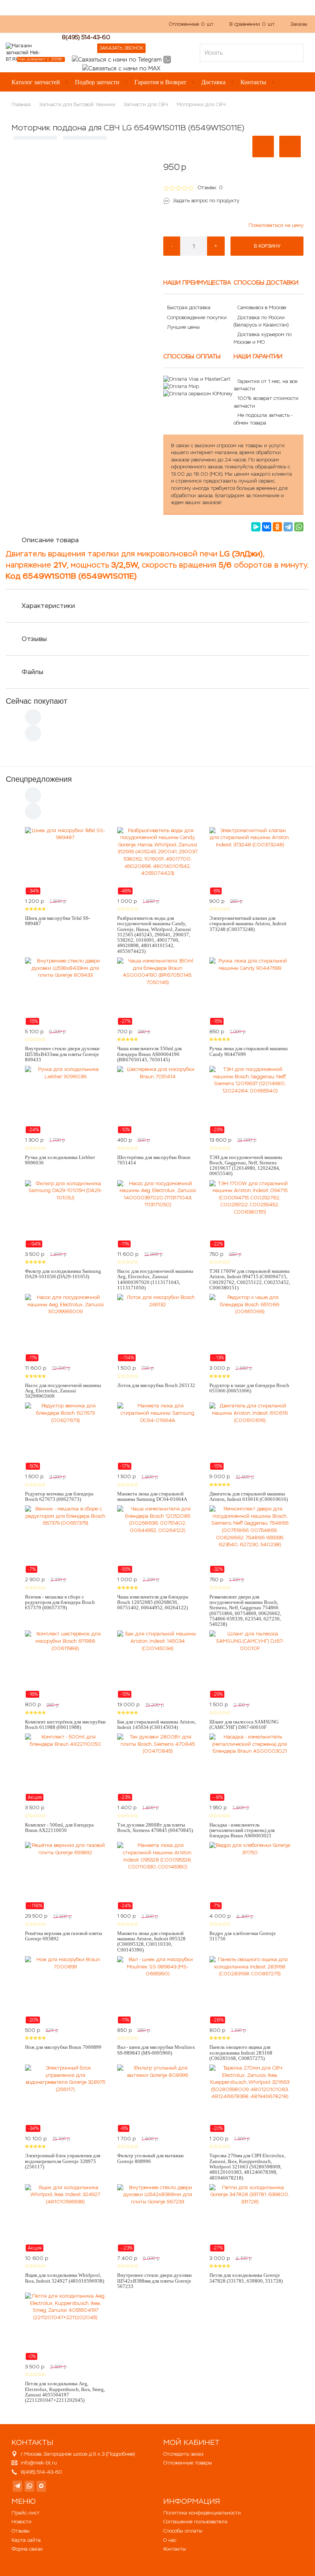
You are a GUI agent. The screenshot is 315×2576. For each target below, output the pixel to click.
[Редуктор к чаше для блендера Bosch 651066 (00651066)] (250, 1328)
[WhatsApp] (299, 527)
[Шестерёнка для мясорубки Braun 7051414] (157, 1100)
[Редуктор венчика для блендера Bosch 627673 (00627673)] (65, 1436)
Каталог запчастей (36, 82)
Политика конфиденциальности (202, 2513)
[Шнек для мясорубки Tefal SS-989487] (65, 861)
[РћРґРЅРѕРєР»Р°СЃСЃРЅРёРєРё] (277, 527)
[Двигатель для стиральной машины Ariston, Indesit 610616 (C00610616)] (250, 1436)
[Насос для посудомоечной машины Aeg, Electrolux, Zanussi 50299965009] (65, 1328)
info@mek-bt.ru (39, 2463)
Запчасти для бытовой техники (77, 104)
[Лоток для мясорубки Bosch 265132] (157, 1328)
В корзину (267, 246)
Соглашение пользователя (195, 2522)
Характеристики (48, 606)
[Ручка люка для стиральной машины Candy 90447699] (250, 991)
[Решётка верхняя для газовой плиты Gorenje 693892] (65, 1876)
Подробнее (120, 2454)
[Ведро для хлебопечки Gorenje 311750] (250, 1876)
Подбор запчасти (97, 82)
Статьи (110, 28)
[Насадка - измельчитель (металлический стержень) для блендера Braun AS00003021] (250, 1767)
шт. (192, 24)
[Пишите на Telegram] (117, 59)
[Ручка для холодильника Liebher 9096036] (65, 1100)
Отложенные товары (188, 2463)
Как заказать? (22, 28)
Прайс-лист (26, 2513)
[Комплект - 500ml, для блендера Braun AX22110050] (65, 1767)
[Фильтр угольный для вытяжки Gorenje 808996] (157, 2098)
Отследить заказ (183, 2454)
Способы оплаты (183, 2531)
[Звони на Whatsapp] (167, 59)
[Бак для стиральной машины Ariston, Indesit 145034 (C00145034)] (157, 1664)
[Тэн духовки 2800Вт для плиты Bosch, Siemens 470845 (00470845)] (157, 1767)
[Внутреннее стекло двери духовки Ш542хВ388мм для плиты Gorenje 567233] (157, 2218)
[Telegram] (288, 527)
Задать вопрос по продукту (206, 201)
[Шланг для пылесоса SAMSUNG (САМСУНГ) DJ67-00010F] (250, 1664)
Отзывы (34, 639)
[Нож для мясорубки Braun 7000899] (65, 1990)
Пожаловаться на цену (276, 225)
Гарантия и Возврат (160, 82)
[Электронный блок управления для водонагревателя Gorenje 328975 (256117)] (65, 2098)
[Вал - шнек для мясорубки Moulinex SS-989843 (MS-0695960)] (157, 1990)
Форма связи (27, 2549)
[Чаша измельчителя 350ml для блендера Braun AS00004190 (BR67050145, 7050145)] (157, 991)
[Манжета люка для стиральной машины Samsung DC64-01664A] (157, 1436)
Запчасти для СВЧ (146, 104)
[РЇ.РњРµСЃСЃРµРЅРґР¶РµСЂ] (256, 527)
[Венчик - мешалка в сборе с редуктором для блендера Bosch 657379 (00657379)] (65, 1539)
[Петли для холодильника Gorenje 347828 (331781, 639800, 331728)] (250, 2218)
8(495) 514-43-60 (86, 37)
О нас (56, 28)
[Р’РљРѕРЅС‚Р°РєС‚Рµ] (267, 527)
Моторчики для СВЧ (201, 104)
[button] (263, 147)
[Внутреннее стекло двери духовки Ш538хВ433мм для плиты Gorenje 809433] (65, 991)
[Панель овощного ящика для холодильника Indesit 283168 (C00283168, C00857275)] (250, 1990)
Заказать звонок (121, 48)
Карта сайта (26, 2540)
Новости (22, 2522)
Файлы (32, 672)
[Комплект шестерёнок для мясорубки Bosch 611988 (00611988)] (65, 1664)
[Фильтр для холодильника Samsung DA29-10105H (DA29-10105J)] (65, 1214)
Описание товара (50, 540)
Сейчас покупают (36, 701)
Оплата (82, 28)
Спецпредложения (39, 779)
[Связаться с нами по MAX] (41, 2486)
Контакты (253, 82)
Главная (21, 104)
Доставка (213, 82)
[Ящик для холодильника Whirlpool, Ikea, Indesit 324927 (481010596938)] (65, 2218)
